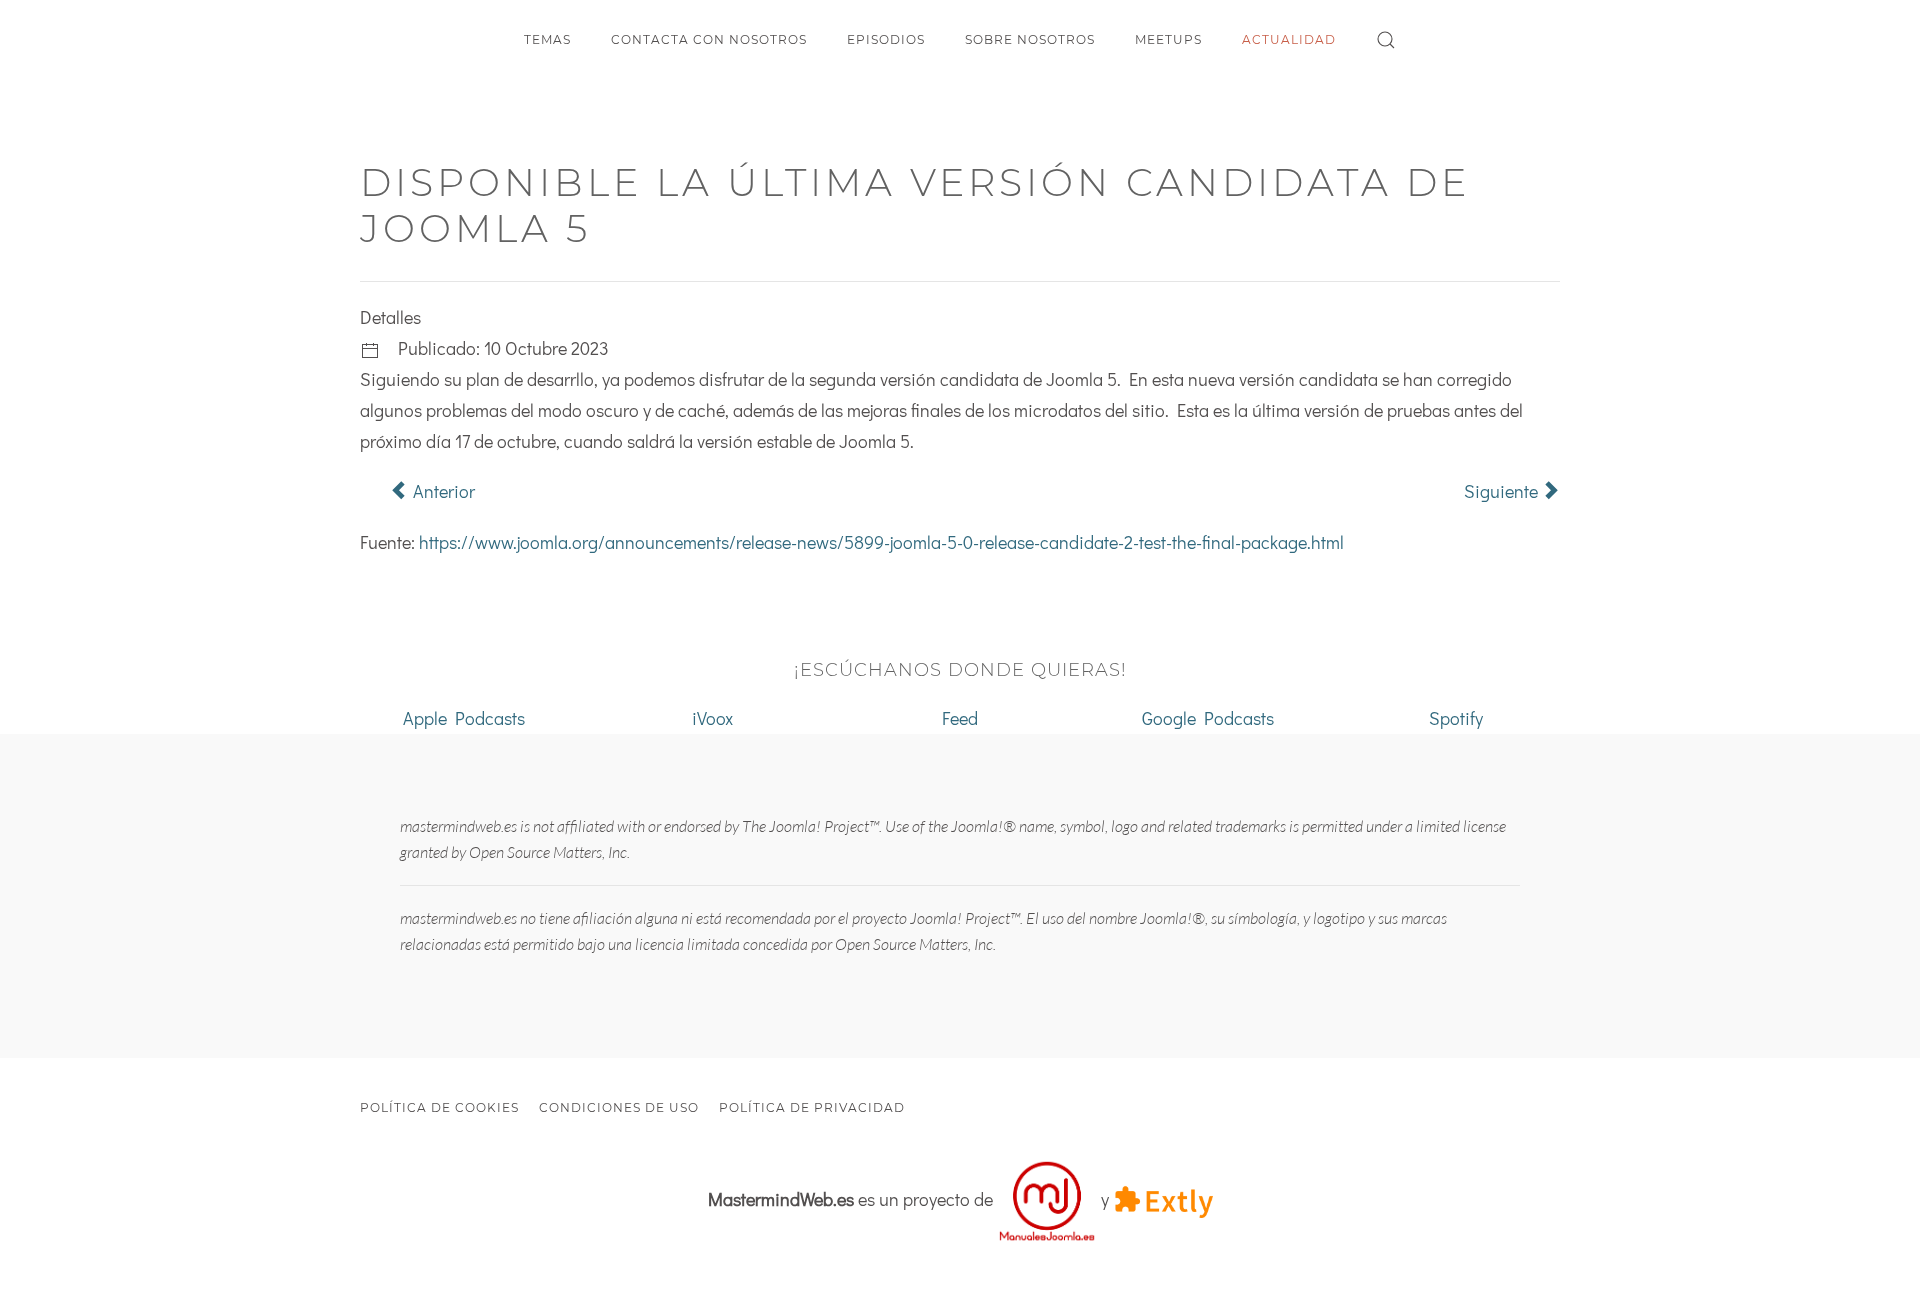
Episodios (886, 39)
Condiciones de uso (619, 1107)
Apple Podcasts (464, 718)
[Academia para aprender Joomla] (1047, 1199)
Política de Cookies (439, 1107)
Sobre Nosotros (1030, 39)
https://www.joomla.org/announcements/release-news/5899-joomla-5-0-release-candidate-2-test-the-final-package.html (881, 542)
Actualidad (1289, 39)
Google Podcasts (1208, 718)
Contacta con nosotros (709, 39)
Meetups (1168, 39)
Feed (960, 718)
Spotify (1456, 718)
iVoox (712, 718)
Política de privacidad (812, 1107)
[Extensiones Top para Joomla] (1163, 1199)
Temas (547, 39)
